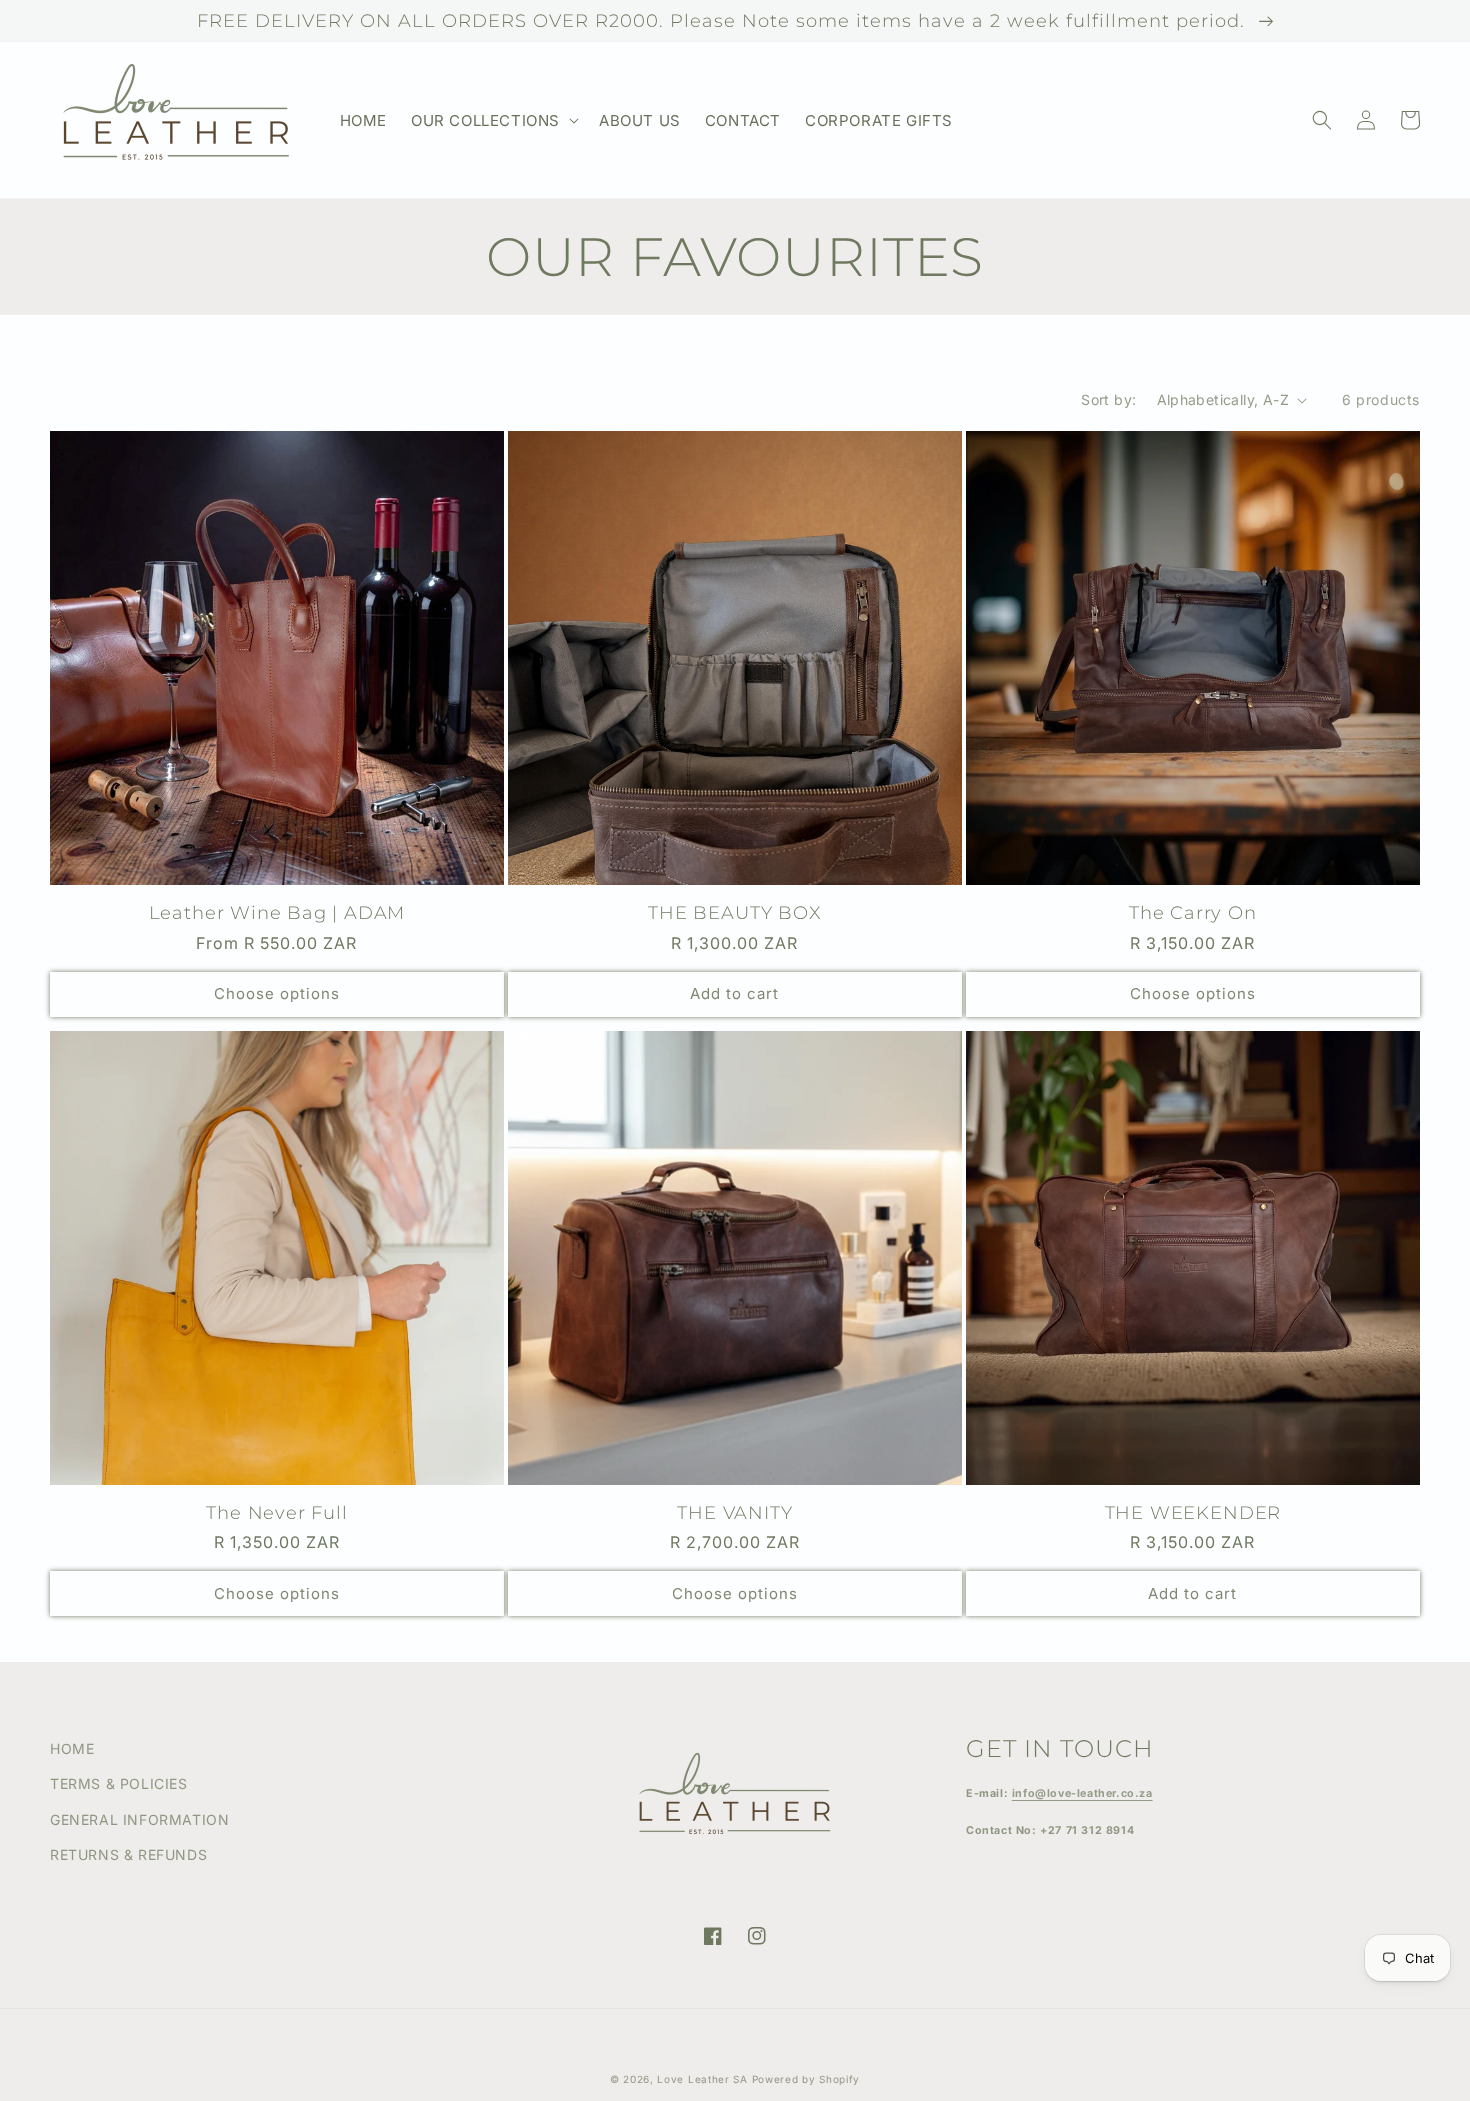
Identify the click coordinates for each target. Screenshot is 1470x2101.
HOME (72, 1748)
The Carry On (1193, 912)
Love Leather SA (702, 2079)
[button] (493, 121)
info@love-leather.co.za (1082, 1793)
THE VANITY (734, 1512)
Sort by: (1108, 399)
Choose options (277, 993)
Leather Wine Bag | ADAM (277, 912)
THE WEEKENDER (1193, 1512)
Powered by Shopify (806, 2079)
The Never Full (276, 1512)
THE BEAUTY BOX (734, 912)
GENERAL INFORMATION (139, 1819)
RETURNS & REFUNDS (128, 1854)
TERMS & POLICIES (119, 1783)
